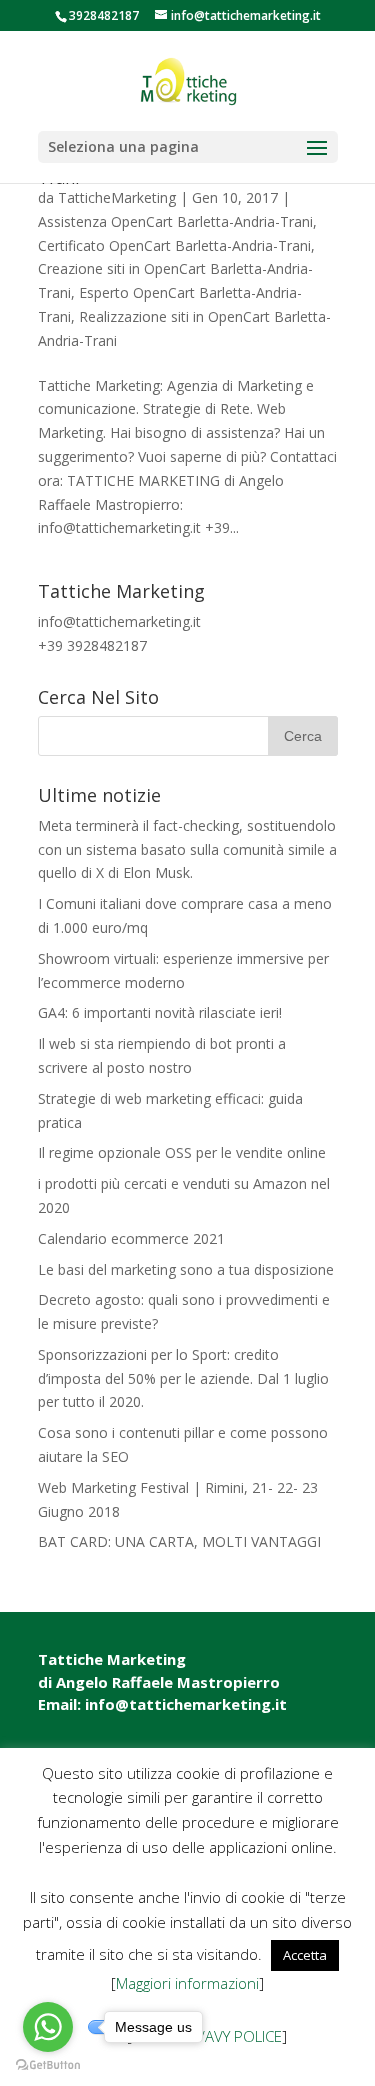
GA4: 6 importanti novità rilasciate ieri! (160, 1012)
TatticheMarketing (117, 197)
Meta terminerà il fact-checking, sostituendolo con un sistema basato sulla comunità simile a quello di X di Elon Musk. (187, 849)
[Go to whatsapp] (48, 2027)
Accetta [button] (305, 1955)
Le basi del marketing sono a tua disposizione (186, 1269)
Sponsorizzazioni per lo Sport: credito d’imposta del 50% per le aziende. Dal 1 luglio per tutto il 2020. (183, 1378)
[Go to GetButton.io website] (48, 2065)
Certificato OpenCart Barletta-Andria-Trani (174, 245)
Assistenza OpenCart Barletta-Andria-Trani (175, 221)
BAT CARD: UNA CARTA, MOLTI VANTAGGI (179, 1541)
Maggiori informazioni (187, 1983)
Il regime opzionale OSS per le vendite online (182, 1152)
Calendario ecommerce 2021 (131, 1238)
